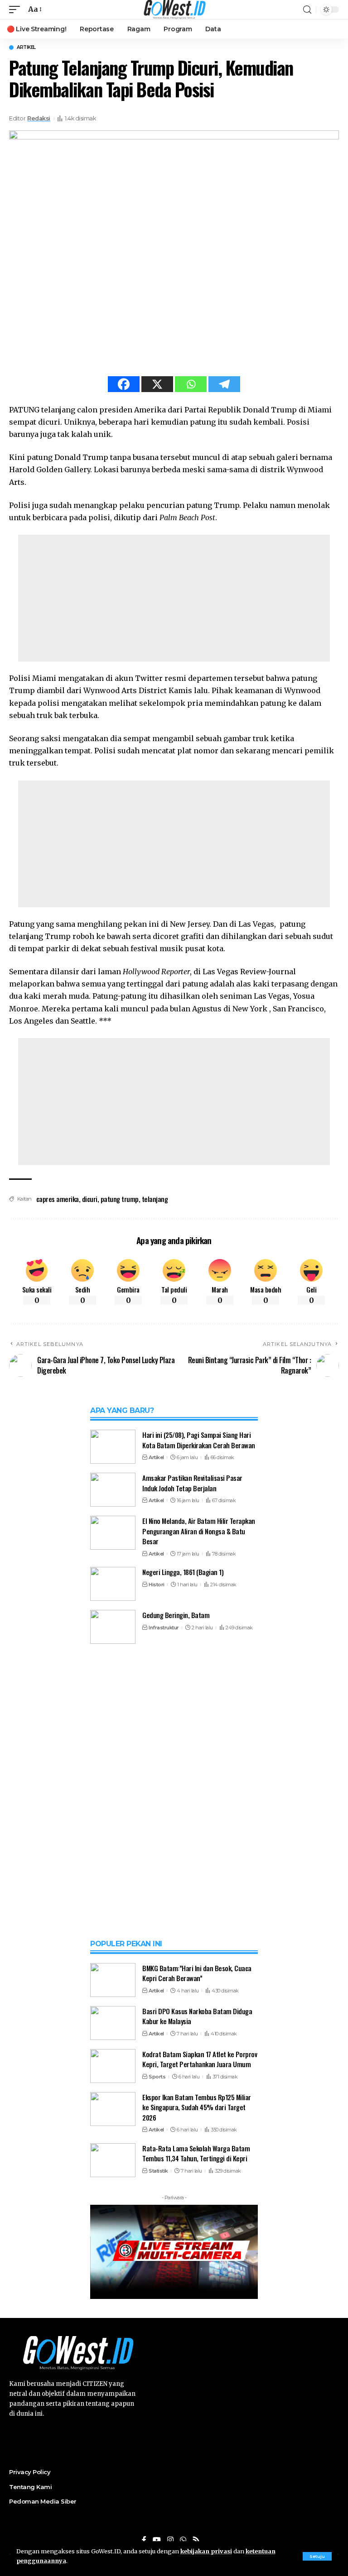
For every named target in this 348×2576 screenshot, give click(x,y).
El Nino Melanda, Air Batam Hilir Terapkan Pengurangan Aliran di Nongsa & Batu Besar (199, 1531)
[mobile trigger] (17, 9)
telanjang (155, 1199)
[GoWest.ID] (174, 10)
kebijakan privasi (206, 2551)
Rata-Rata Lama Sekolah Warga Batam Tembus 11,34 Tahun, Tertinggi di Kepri (196, 2153)
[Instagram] (170, 2540)
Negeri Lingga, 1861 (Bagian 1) (183, 1572)
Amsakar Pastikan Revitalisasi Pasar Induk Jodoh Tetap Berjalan (192, 1483)
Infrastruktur (164, 1628)
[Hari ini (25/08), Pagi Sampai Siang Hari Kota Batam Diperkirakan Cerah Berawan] (113, 1447)
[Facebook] (124, 384)
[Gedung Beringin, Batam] (113, 1627)
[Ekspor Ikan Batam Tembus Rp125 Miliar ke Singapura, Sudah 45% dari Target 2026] (113, 2109)
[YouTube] (157, 2540)
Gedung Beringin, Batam (176, 1615)
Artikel (26, 48)
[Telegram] (224, 384)
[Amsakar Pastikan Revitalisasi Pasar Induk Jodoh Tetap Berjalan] (113, 1490)
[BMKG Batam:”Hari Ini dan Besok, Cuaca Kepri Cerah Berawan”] (113, 1980)
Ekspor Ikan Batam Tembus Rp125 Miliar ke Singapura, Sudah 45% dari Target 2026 (197, 2107)
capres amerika (58, 1199)
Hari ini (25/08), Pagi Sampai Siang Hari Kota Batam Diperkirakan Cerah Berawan (199, 1440)
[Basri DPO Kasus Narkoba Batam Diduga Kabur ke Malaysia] (113, 2023)
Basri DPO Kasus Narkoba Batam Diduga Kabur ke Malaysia (197, 2016)
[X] (157, 384)
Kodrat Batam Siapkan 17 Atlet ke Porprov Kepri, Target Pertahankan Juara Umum (200, 2059)
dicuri (90, 1199)
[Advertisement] (174, 598)
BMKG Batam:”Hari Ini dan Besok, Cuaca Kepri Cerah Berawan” (197, 1973)
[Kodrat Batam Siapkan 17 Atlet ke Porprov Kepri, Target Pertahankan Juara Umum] (113, 2066)
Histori (157, 1585)
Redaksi (39, 118)
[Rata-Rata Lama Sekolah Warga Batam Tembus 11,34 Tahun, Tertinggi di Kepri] (113, 2160)
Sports (157, 2077)
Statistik (158, 2171)
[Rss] (196, 2540)
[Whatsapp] (191, 384)
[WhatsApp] (183, 2540)
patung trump (120, 1199)
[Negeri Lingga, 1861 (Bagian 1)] (113, 1584)
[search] (307, 10)
